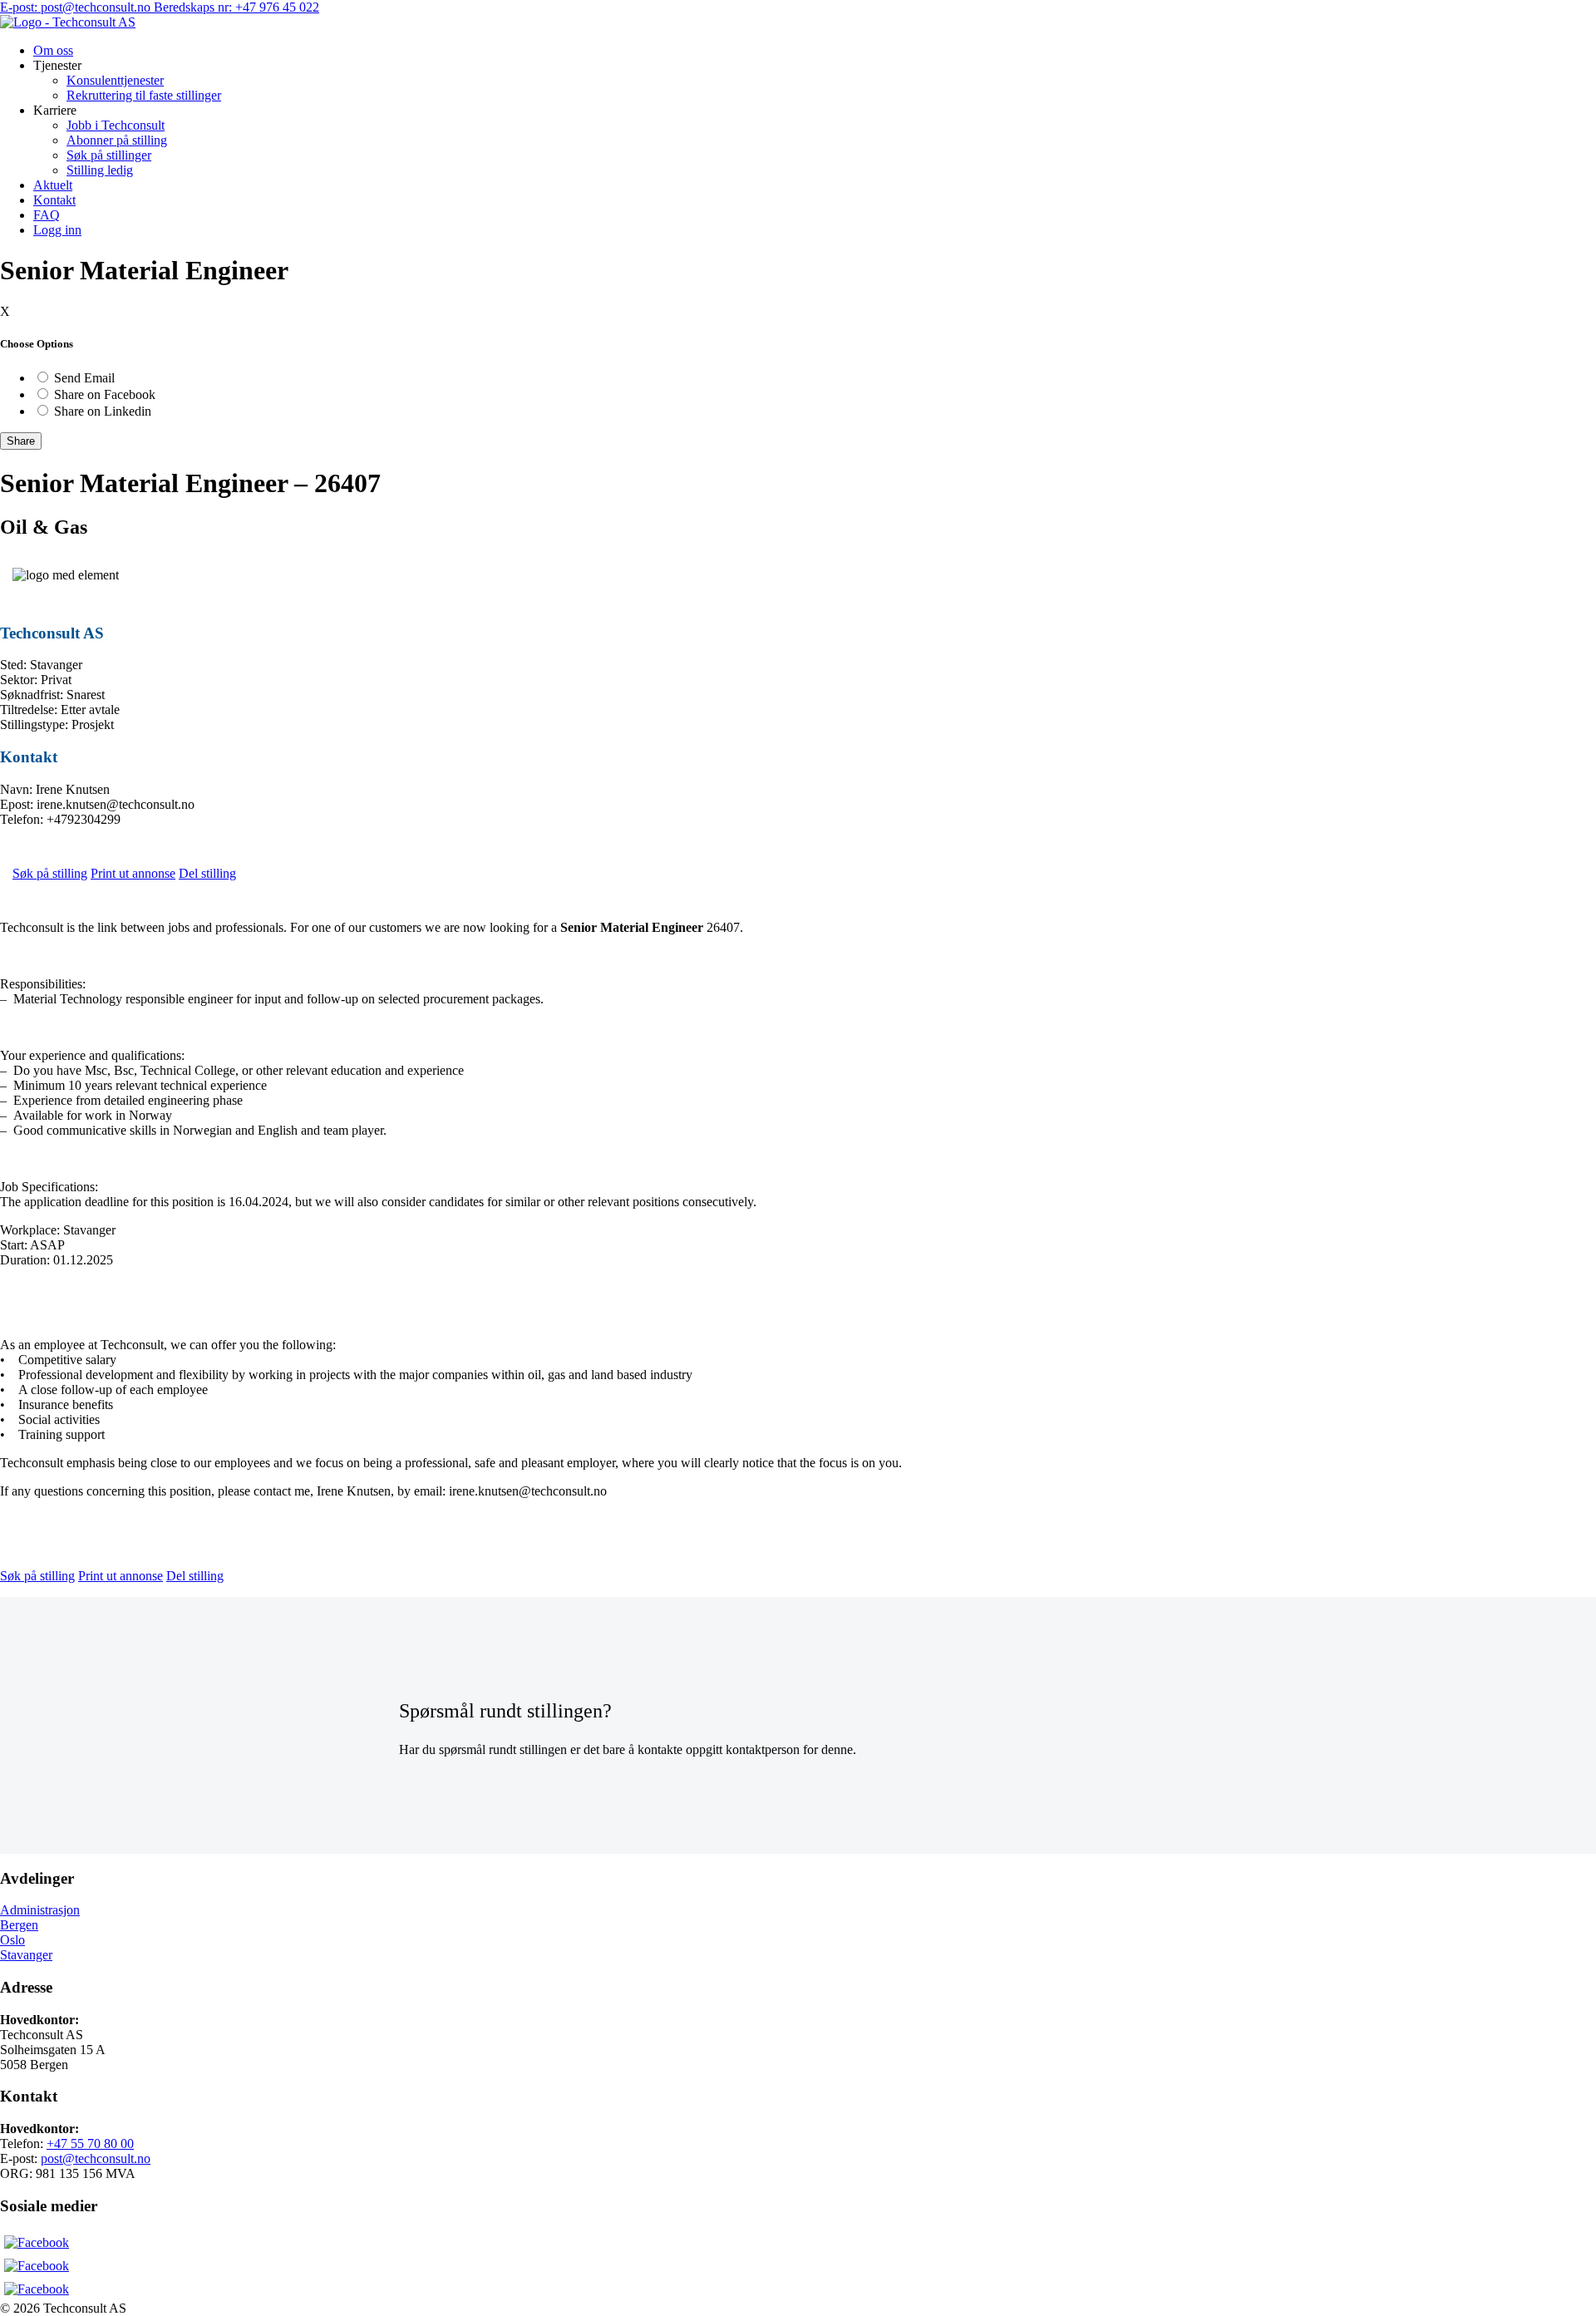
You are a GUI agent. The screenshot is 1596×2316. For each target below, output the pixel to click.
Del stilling (207, 873)
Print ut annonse (133, 873)
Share (21, 441)
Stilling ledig (100, 170)
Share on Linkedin (103, 411)
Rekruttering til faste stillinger (144, 95)
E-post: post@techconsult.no (77, 7)
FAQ (47, 215)
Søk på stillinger (109, 155)
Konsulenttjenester (115, 80)
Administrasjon (40, 1910)
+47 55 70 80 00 (90, 2144)
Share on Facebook (105, 394)
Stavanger (26, 1955)
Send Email (84, 378)
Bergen (19, 1925)
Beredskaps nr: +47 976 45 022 (236, 7)
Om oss (53, 50)
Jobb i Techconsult (116, 125)
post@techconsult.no (96, 2158)
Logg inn (57, 230)
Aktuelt (53, 185)
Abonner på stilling (117, 140)
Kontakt (54, 200)
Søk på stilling (50, 873)
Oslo (12, 1940)
